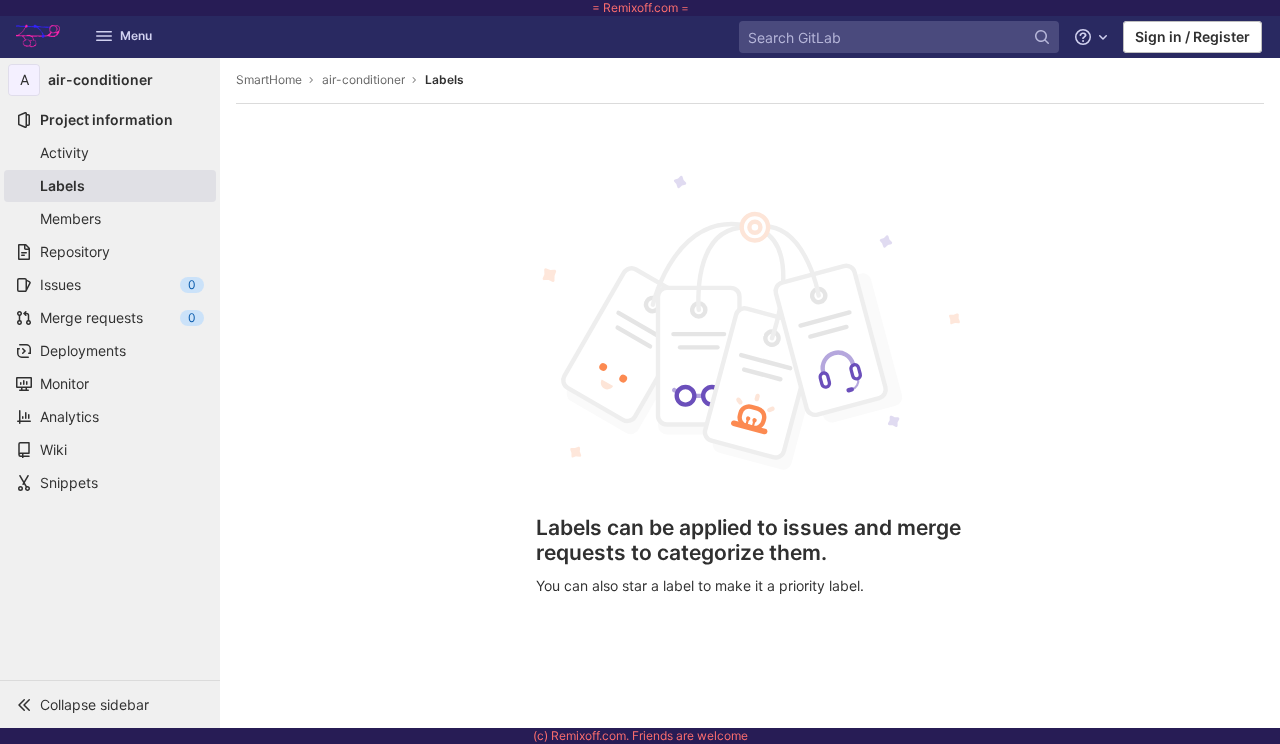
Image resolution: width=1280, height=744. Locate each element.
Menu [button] (136, 35)
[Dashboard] (44, 37)
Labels (444, 79)
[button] (110, 704)
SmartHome (269, 79)
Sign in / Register (1192, 36)
